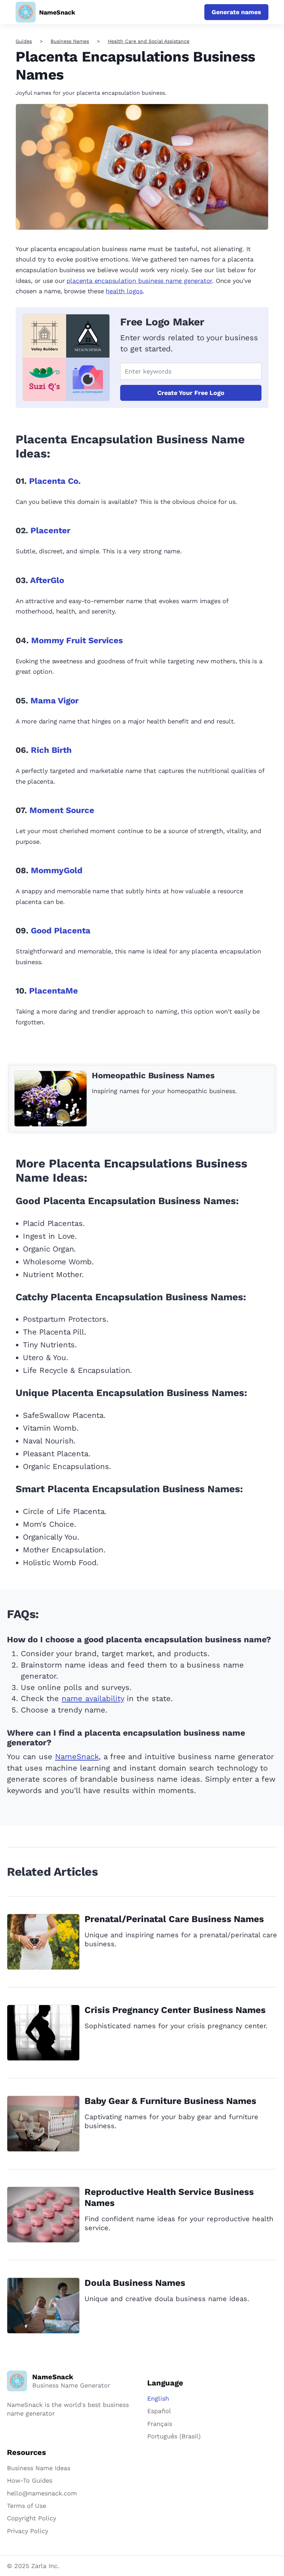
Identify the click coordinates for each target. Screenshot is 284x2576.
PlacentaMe (54, 991)
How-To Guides (30, 2480)
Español (159, 2411)
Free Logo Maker (162, 322)
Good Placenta (61, 931)
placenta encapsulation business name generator (139, 281)
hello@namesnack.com (42, 2493)
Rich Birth (51, 750)
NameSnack (77, 1757)
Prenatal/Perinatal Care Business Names (174, 1919)
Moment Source (62, 810)
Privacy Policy (28, 2531)
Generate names (236, 12)
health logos (124, 291)
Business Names (70, 41)
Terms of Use (26, 2506)
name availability (93, 1698)
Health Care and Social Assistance (149, 41)
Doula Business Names (135, 2283)
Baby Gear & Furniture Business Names (170, 2101)
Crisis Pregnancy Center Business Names (175, 2010)
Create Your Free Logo (191, 393)
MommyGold (57, 870)
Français (160, 2424)
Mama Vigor (55, 701)
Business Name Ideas (39, 2468)
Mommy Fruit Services (77, 640)
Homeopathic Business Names (153, 1075)
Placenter (50, 530)
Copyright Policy (32, 2518)
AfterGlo (47, 580)
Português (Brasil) (174, 2436)
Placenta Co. (55, 481)
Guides (24, 41)
